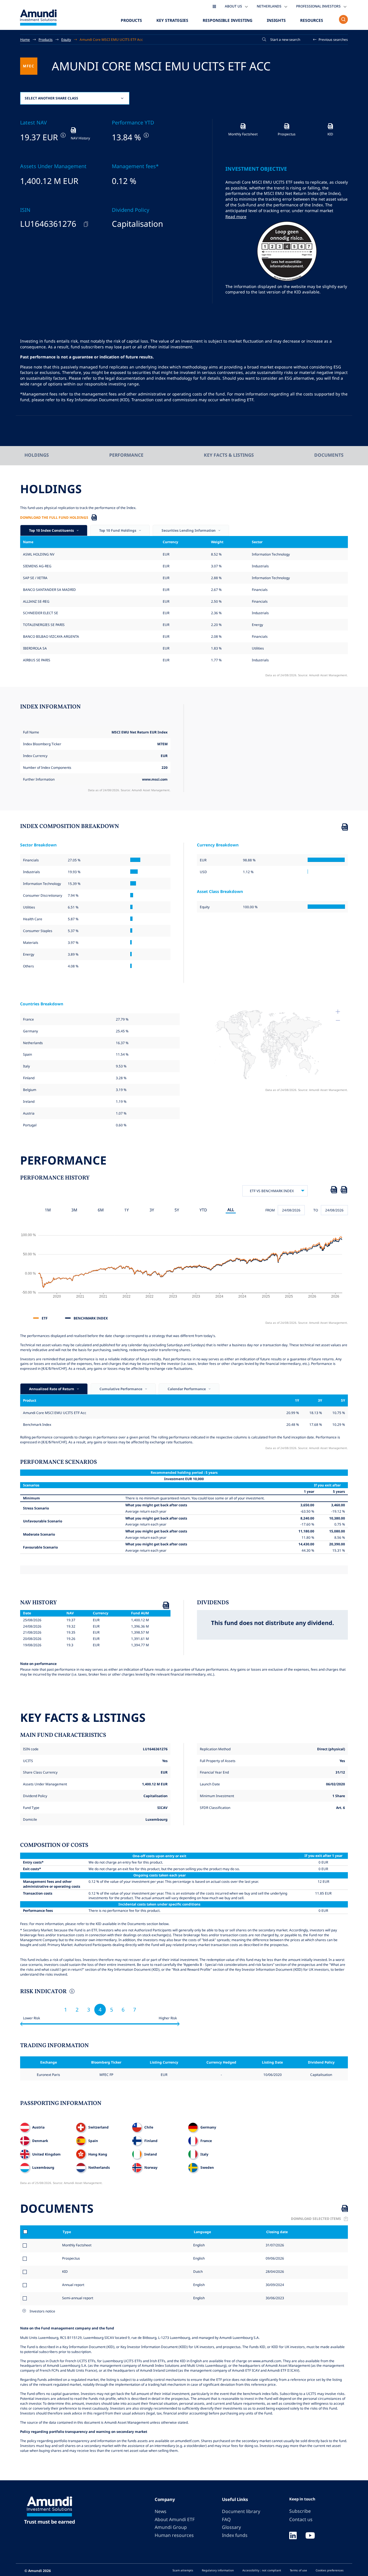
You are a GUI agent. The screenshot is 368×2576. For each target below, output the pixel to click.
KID (65, 2271)
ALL (231, 1210)
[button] (331, 40)
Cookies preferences (330, 2570)
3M (74, 1210)
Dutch (198, 2271)
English (199, 2245)
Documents (329, 455)
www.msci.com (155, 779)
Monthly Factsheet (77, 2245)
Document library (241, 2511)
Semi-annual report (78, 2298)
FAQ (226, 2519)
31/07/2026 (274, 2245)
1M (48, 1210)
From (270, 1210)
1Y (126, 1210)
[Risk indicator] (71, 1992)
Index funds (235, 2535)
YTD (203, 1210)
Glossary (231, 2527)
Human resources (174, 2535)
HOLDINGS (37, 455)
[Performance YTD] (146, 135)
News (161, 2511)
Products (131, 20)
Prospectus (71, 2258)
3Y (152, 1210)
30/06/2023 (274, 2298)
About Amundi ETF (175, 2519)
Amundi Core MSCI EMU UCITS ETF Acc (111, 39)
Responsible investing (228, 20)
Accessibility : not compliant (262, 2570)
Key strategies (172, 20)
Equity (66, 39)
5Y (177, 1210)
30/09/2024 (274, 2285)
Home (25, 39)
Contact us (301, 2519)
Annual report (73, 2285)
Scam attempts (183, 2570)
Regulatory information (218, 2570)
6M (101, 1210)
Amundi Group (171, 2527)
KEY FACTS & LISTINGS (229, 455)
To (316, 1210)
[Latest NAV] (63, 135)
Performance (126, 455)
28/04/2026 (274, 2271)
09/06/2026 (274, 2258)
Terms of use (298, 2570)
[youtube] (310, 2536)
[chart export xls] (334, 1191)
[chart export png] (344, 1191)
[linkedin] (293, 2536)
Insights (276, 20)
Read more (236, 217)
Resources (312, 20)
